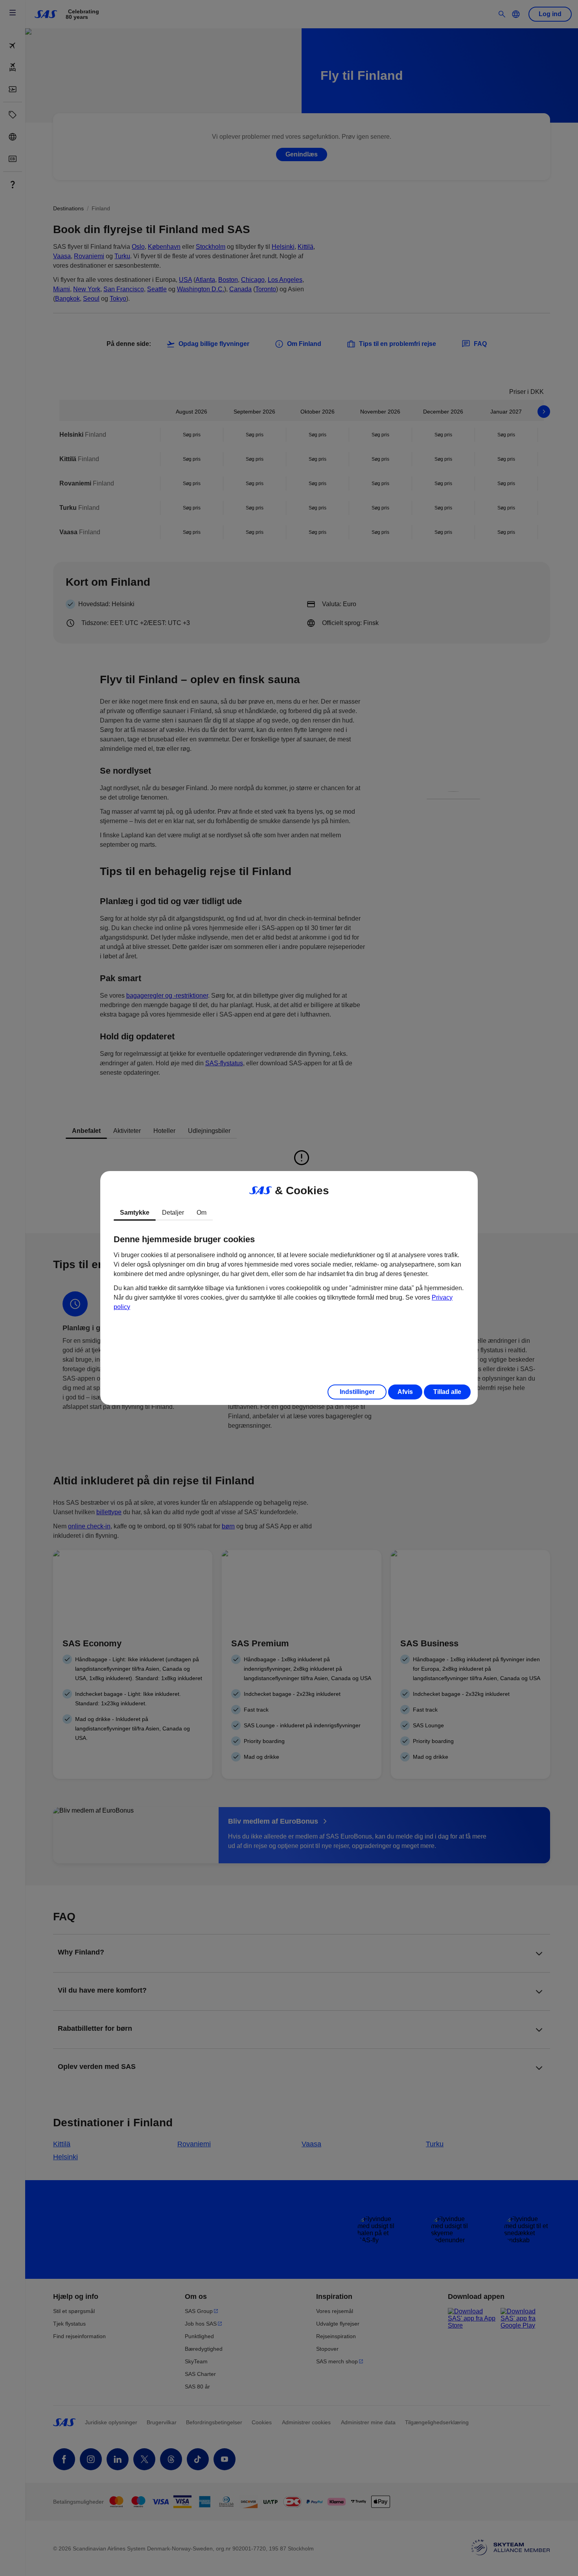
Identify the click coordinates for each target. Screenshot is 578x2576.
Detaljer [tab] (173, 1213)
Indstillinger (357, 1392)
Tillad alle (447, 1392)
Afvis (405, 1392)
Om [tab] (202, 1213)
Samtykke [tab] (135, 1213)
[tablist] (289, 1213)
